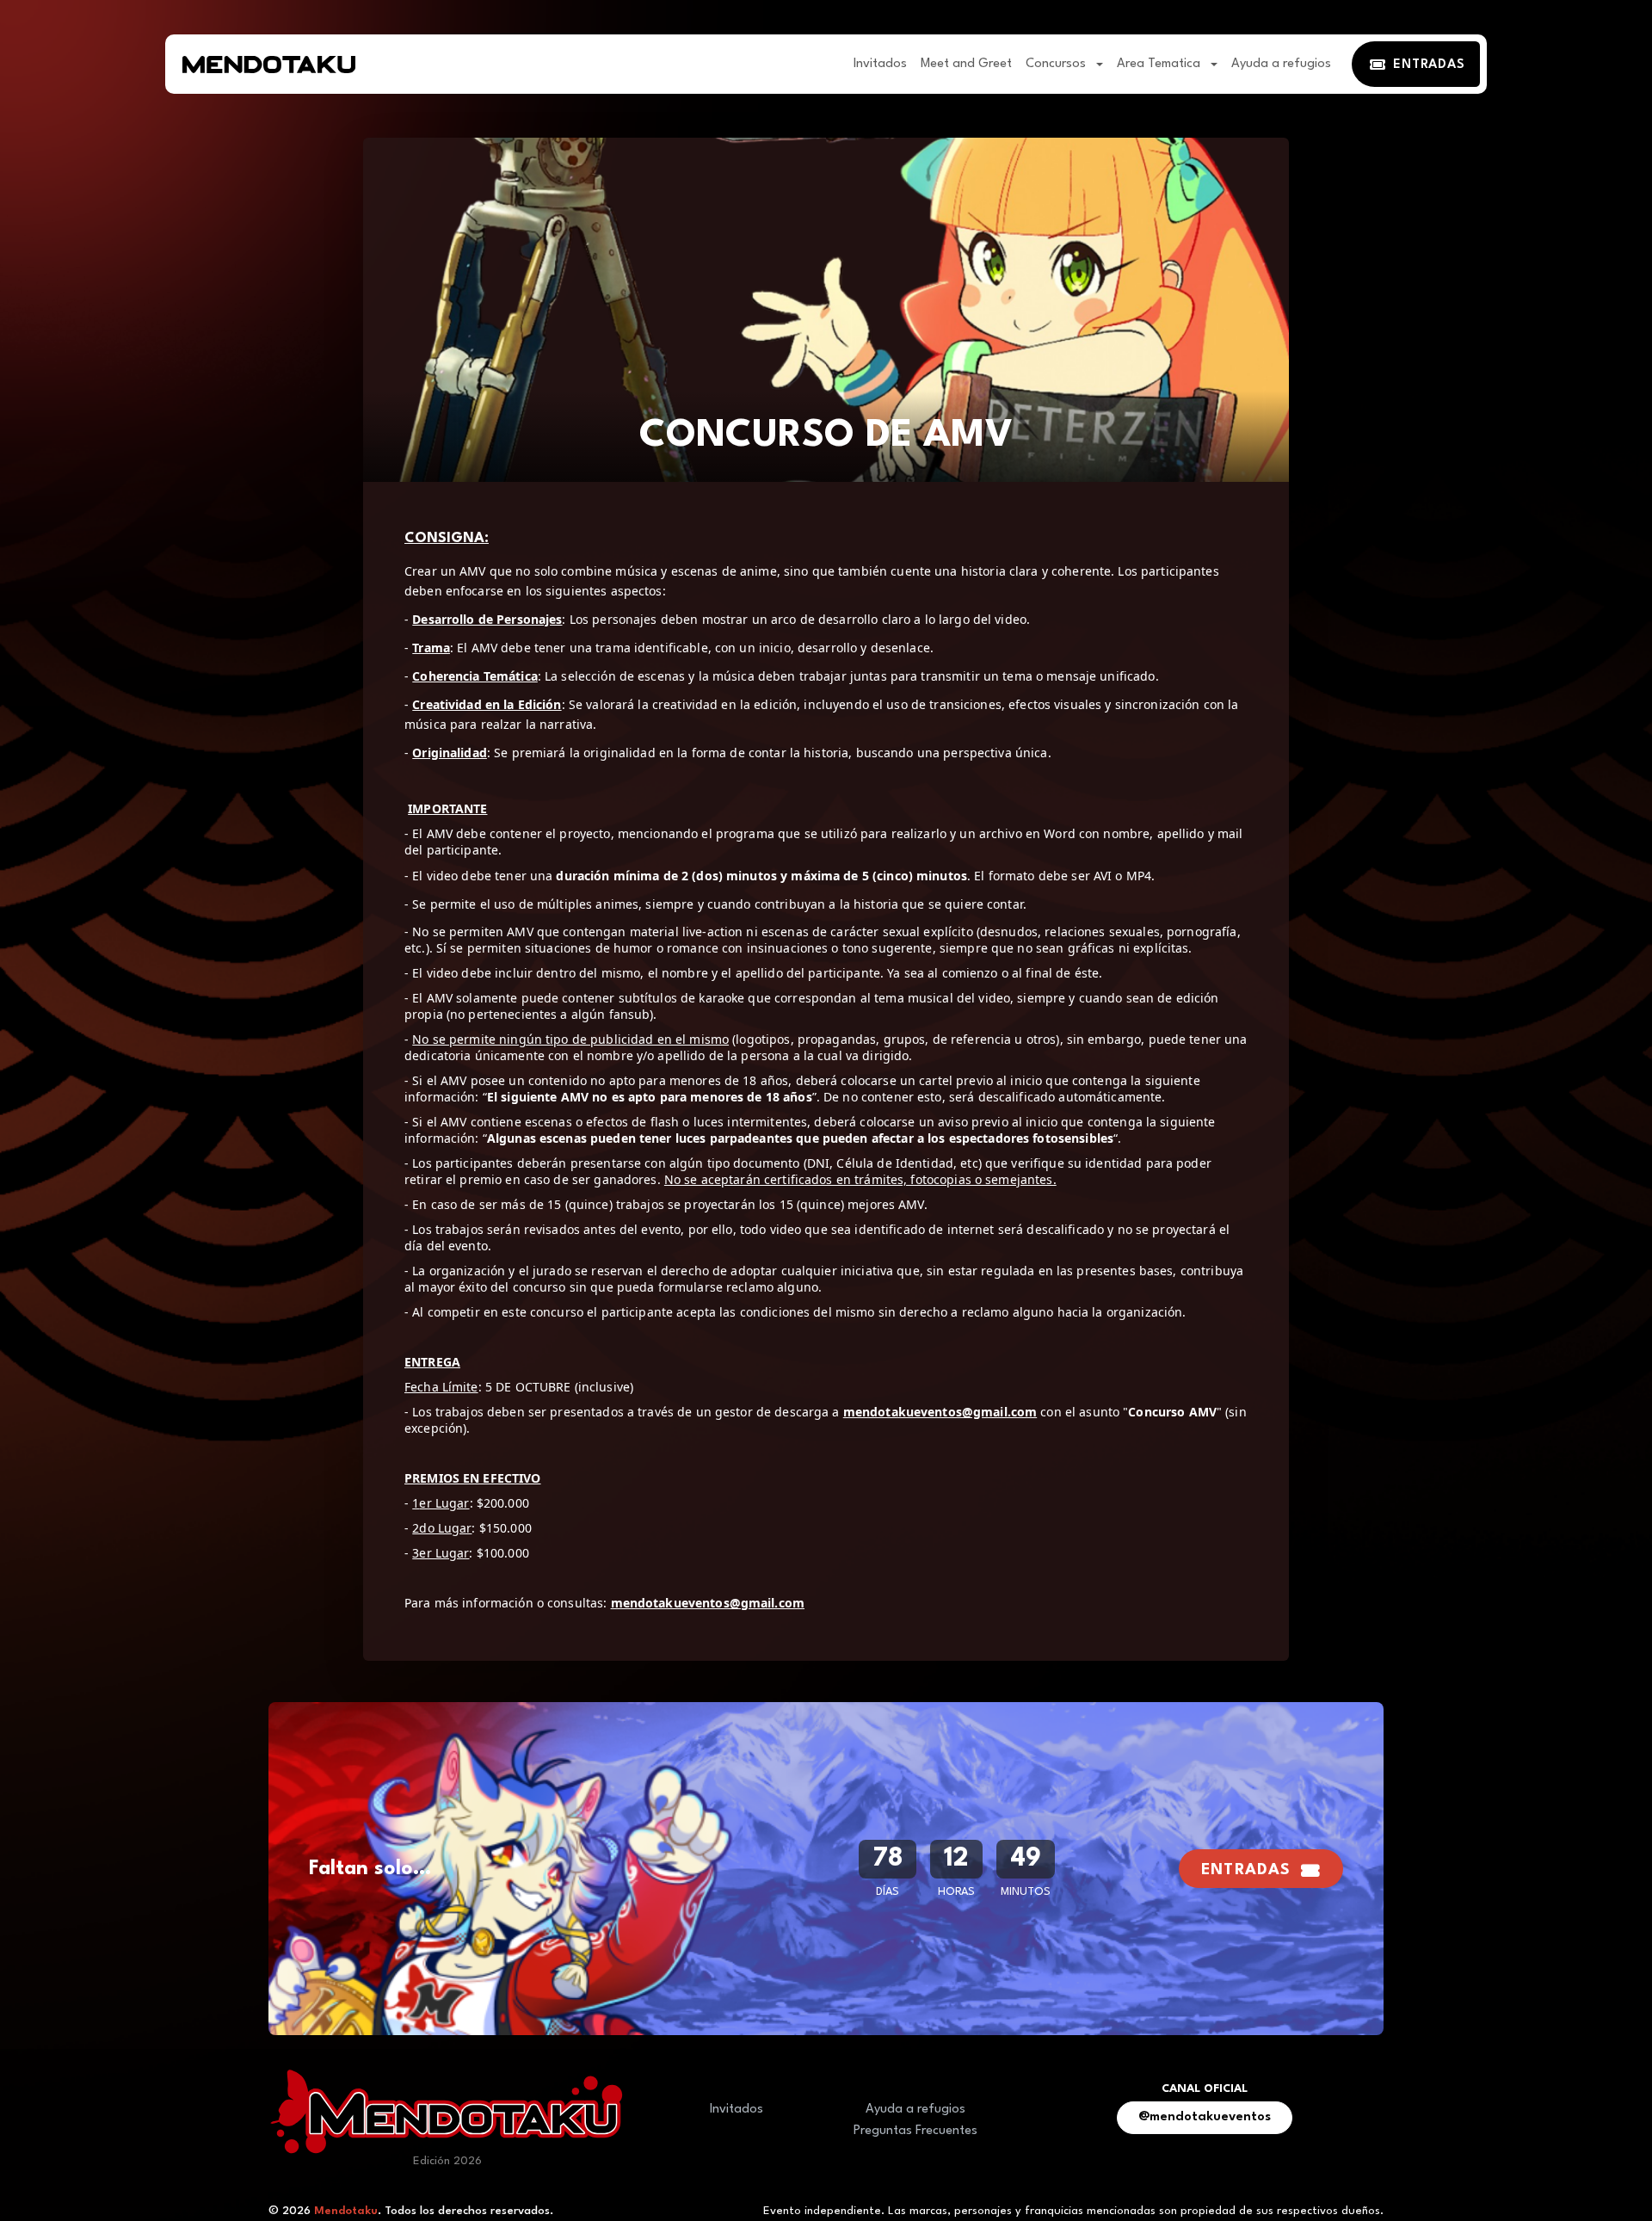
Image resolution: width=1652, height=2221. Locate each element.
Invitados (880, 64)
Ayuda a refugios (1281, 64)
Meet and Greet (966, 64)
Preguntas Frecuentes (915, 2131)
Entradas (1246, 1870)
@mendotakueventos (1205, 2117)
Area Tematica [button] (1160, 64)
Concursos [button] (1057, 64)
